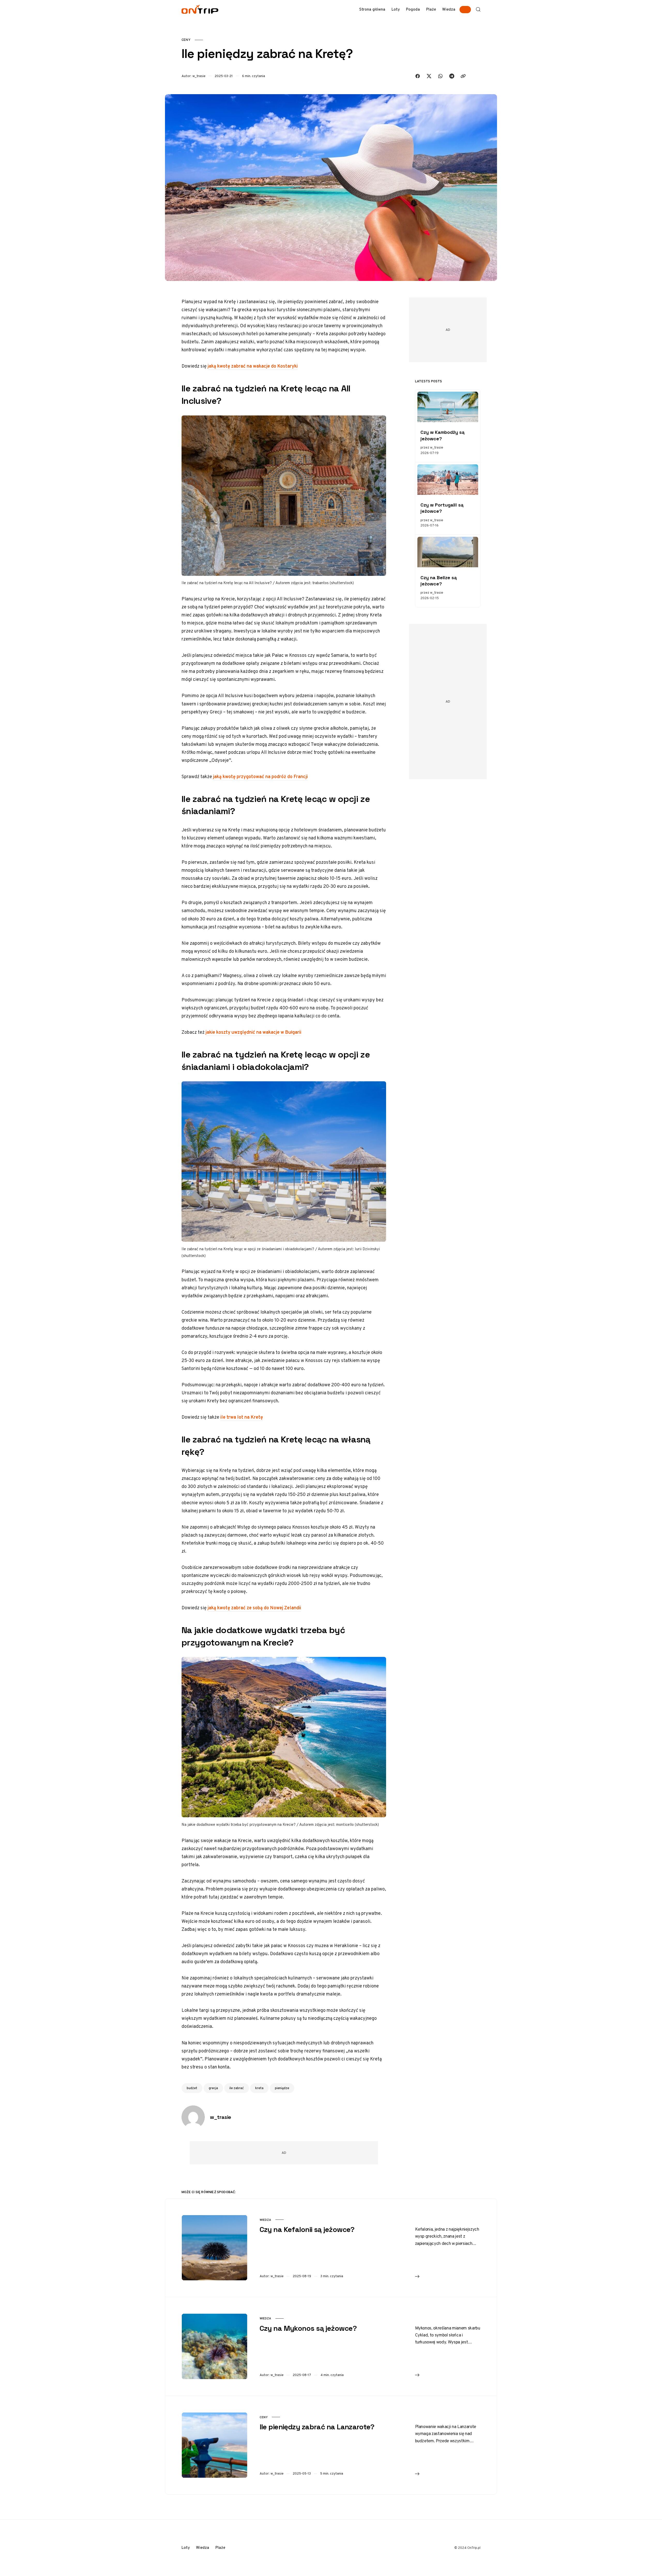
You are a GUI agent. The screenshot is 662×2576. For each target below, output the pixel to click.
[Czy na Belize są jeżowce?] (448, 552)
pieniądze (282, 2088)
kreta (259, 2088)
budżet (192, 2088)
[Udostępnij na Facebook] (418, 76)
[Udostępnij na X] (429, 76)
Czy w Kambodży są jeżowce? (442, 435)
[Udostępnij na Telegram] (452, 76)
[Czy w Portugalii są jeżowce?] (448, 480)
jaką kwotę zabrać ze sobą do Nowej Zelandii (254, 1608)
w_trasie (199, 76)
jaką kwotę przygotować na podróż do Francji (260, 776)
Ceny (186, 40)
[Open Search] (478, 9)
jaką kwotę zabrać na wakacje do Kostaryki (253, 366)
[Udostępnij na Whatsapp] (440, 76)
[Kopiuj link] (463, 76)
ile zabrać (237, 2088)
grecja (213, 2088)
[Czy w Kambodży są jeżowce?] (448, 407)
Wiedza (265, 2220)
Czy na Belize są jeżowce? (439, 581)
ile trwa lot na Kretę (242, 1417)
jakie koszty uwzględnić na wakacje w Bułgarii (253, 1032)
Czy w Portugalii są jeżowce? (442, 508)
